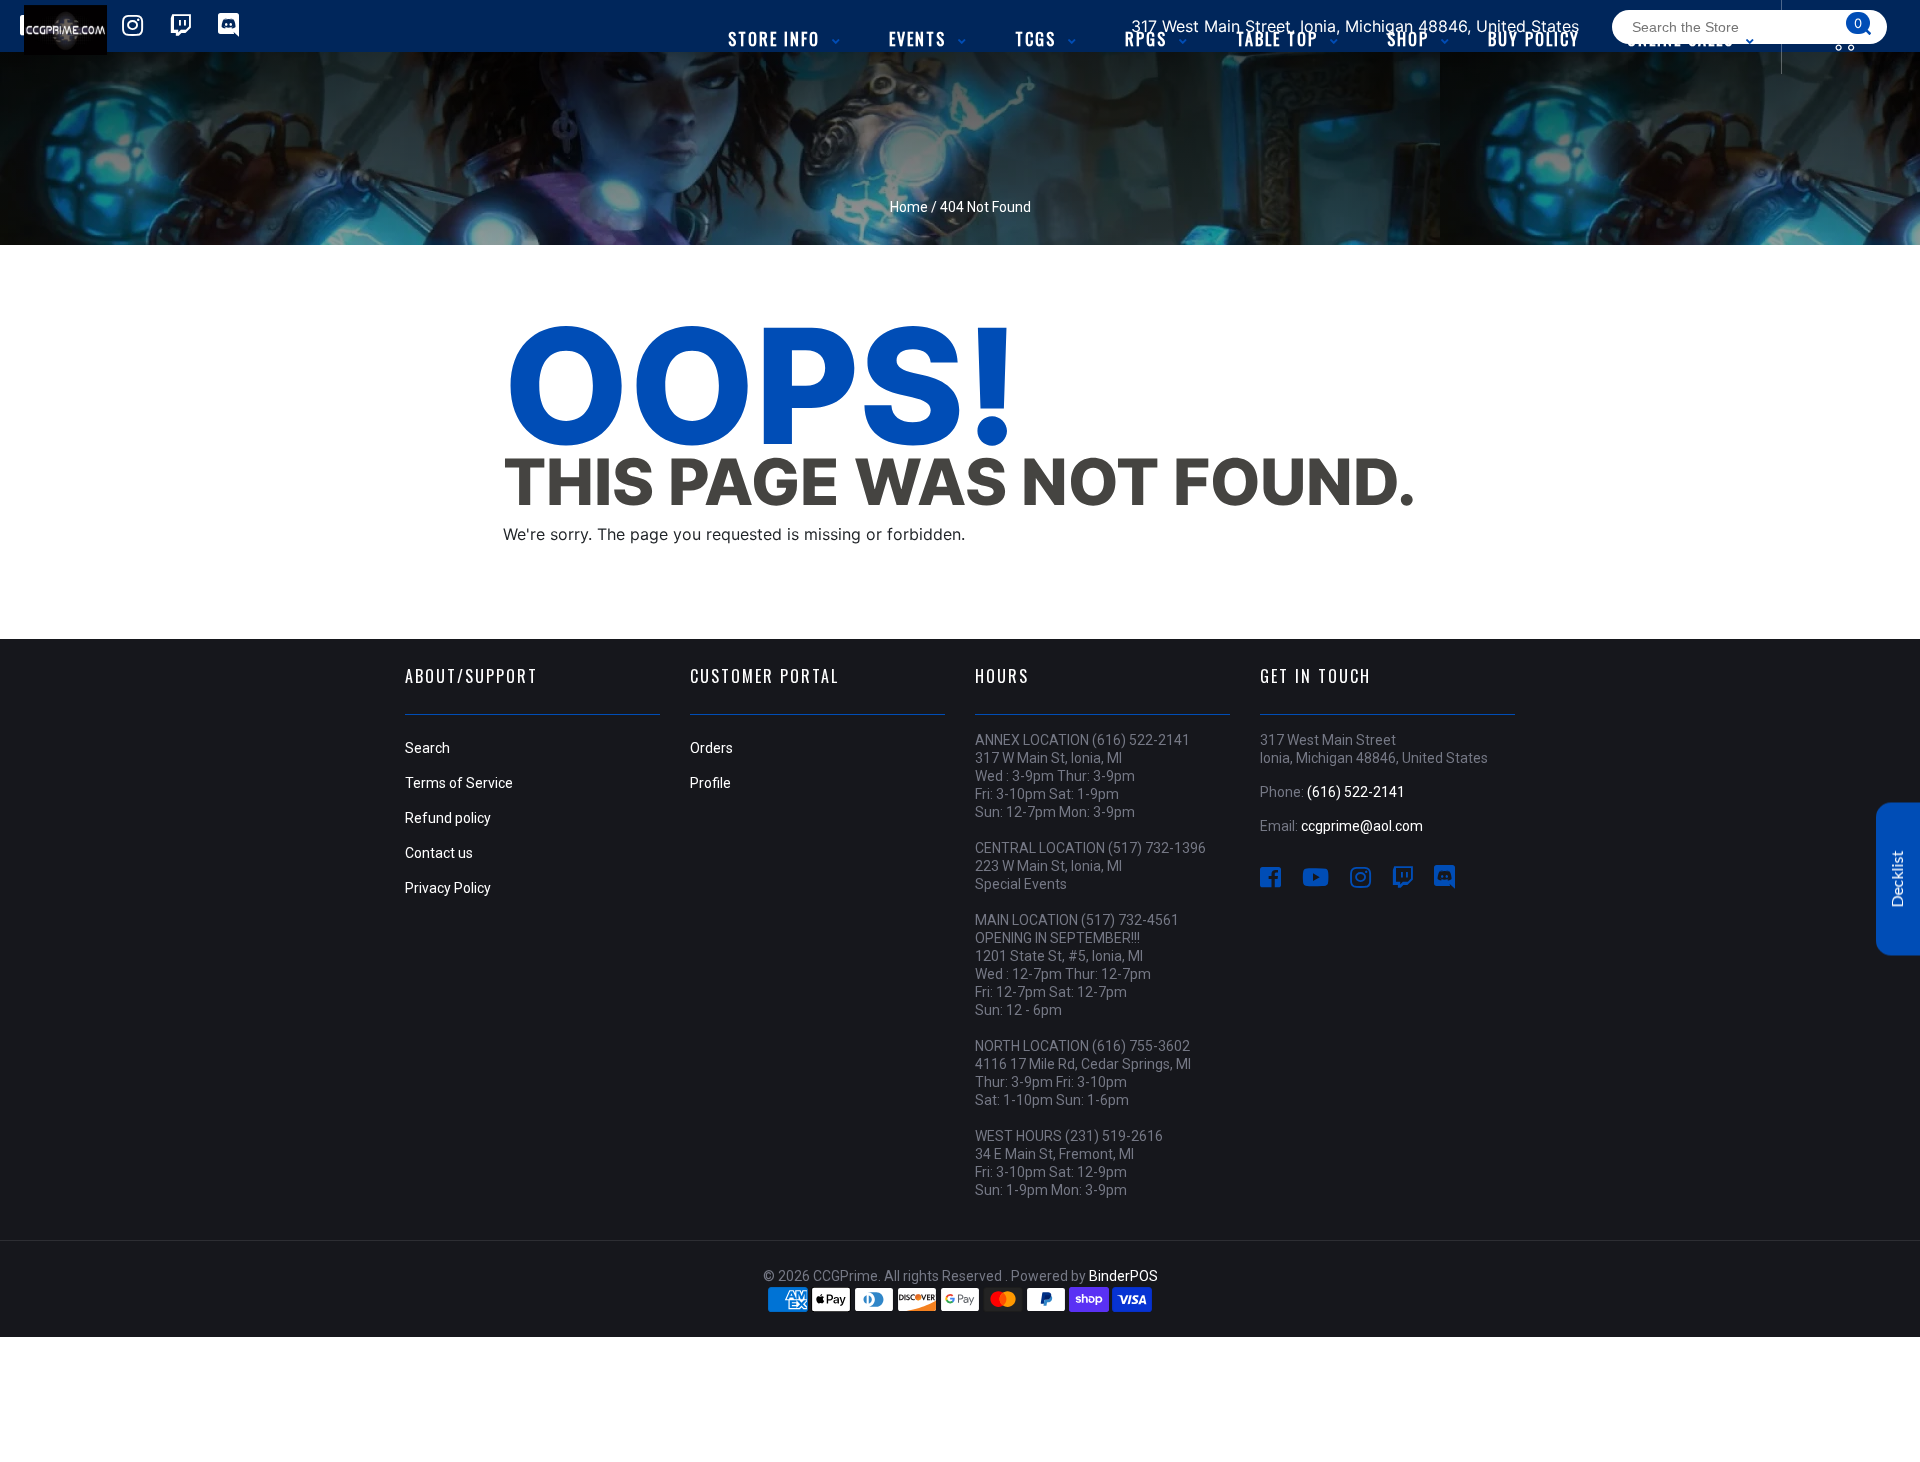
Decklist (1898, 879)
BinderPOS (1123, 1276)
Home (909, 207)
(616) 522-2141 (1356, 792)
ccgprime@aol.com (1362, 826)
